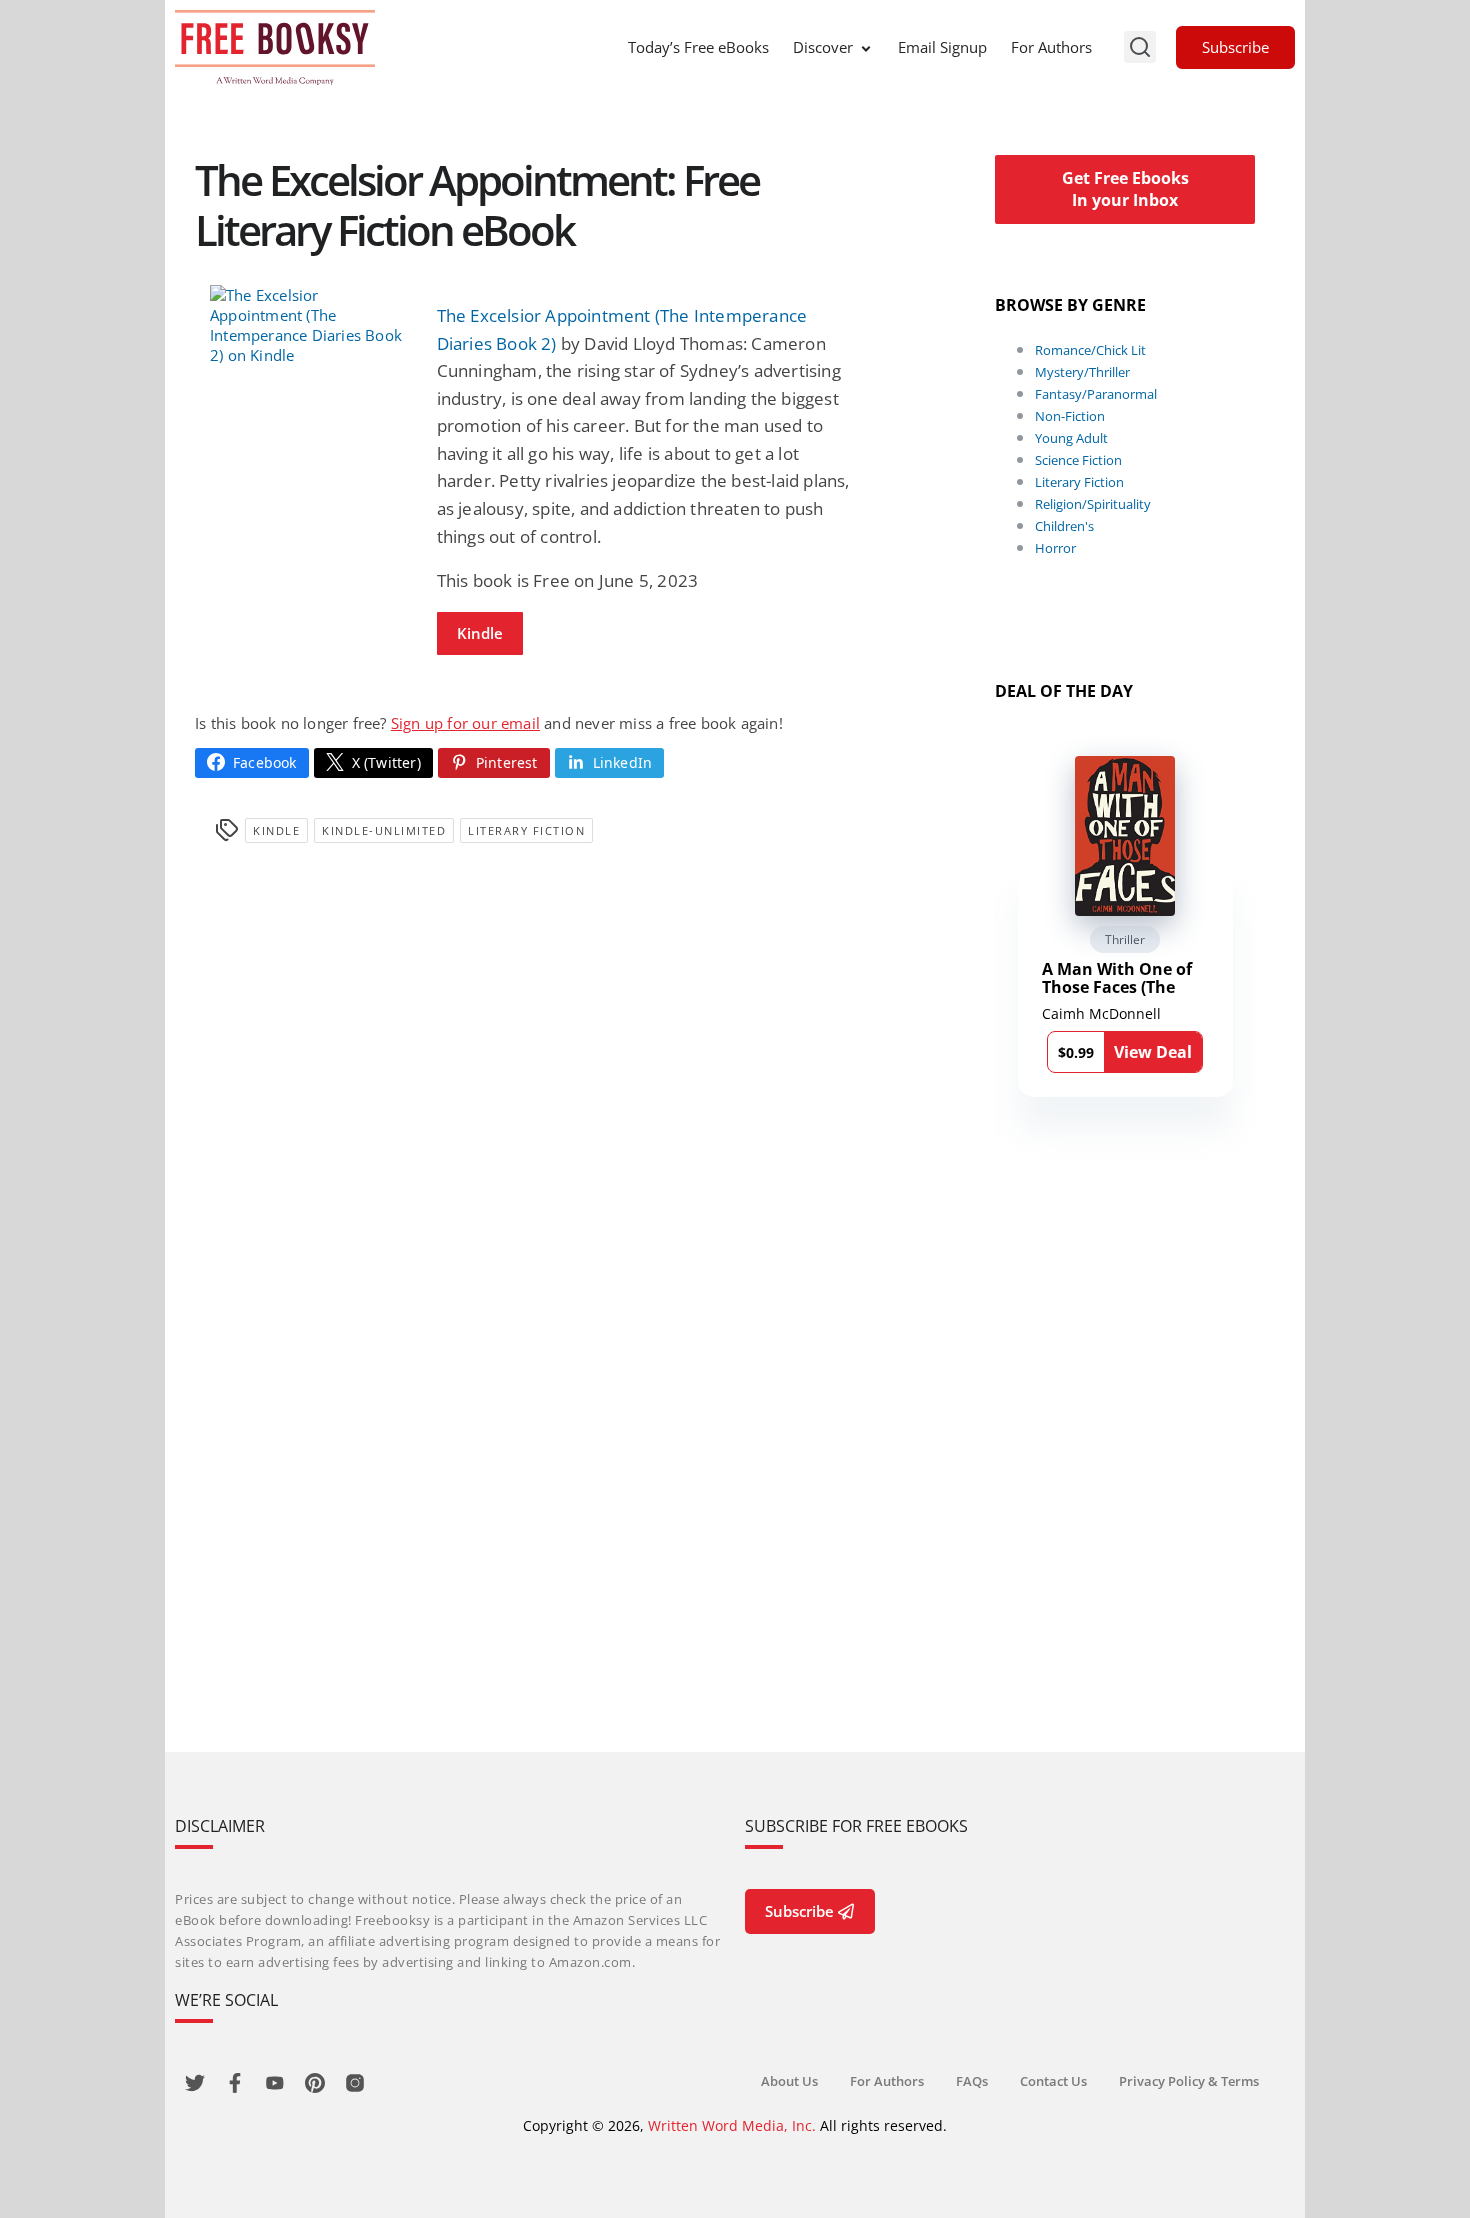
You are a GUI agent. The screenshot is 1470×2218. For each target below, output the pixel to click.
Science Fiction (1078, 460)
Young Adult (1071, 438)
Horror (1055, 548)
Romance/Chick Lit (1090, 350)
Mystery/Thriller (1082, 372)
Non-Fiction (1070, 416)
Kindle (480, 633)
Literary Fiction (526, 830)
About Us (789, 2081)
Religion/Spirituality (1093, 504)
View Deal (1153, 1052)
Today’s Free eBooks (698, 47)
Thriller (1125, 939)
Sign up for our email (465, 723)
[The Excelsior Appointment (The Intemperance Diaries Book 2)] (308, 325)
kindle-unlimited (384, 830)
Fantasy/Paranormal (1096, 394)
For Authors (1051, 47)
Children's (1064, 526)
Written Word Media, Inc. (732, 2125)
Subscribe (1235, 47)
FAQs (972, 2081)
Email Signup (942, 47)
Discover (823, 47)
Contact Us (1053, 2081)
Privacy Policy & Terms (1189, 2081)
